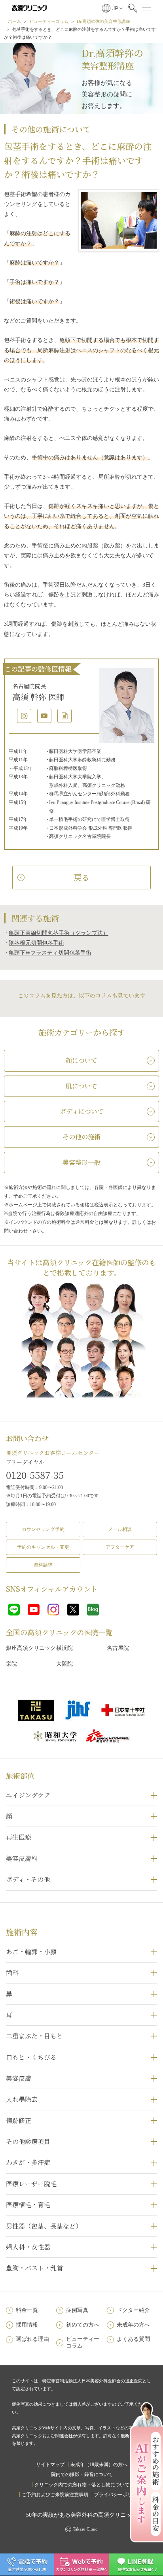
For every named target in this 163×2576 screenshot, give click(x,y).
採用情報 (27, 2325)
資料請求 (43, 1565)
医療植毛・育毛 (28, 2205)
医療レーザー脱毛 (31, 2184)
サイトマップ (50, 2465)
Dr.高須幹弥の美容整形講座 (103, 21)
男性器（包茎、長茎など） (44, 2226)
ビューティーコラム (49, 21)
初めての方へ (83, 2325)
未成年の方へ (133, 2325)
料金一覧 (27, 2310)
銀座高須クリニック (31, 1648)
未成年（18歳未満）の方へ (99, 2465)
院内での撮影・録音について (82, 2474)
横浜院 (64, 1648)
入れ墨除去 (22, 2099)
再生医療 (19, 1837)
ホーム (14, 21)
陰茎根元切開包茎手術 (36, 943)
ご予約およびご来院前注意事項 (55, 2495)
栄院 (11, 1664)
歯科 (12, 1973)
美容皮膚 (19, 2078)
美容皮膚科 (22, 1858)
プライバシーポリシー (118, 2495)
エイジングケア (28, 1795)
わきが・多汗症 (28, 2162)
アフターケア (120, 1547)
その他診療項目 (28, 2141)
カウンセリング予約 (43, 1529)
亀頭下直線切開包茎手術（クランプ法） (59, 933)
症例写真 (77, 2310)
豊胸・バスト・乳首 (34, 2268)
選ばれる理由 (32, 2339)
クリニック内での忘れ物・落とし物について (82, 2485)
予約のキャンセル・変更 (43, 1547)
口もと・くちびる (31, 2057)
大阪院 (64, 1664)
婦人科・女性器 (28, 2247)
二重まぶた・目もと (34, 2036)
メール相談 (120, 1529)
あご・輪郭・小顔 (31, 1952)
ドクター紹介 (133, 2310)
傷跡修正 (19, 2120)
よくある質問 (133, 2339)
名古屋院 (118, 1648)
